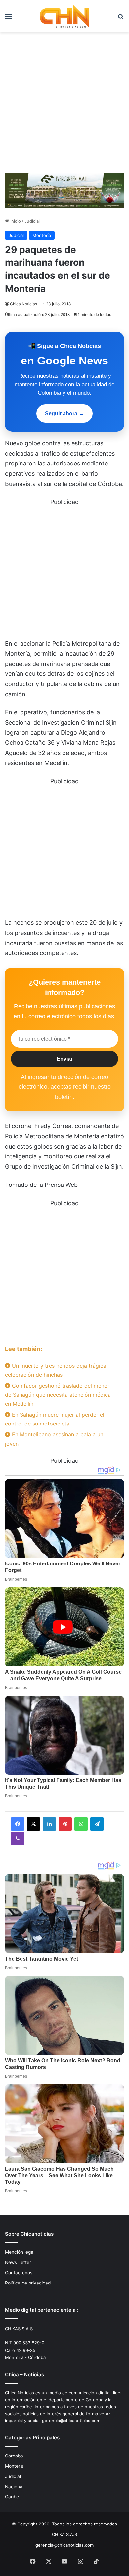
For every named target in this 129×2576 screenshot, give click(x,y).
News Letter (18, 2262)
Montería (42, 235)
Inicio (15, 221)
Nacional (14, 2487)
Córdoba (14, 2456)
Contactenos (19, 2273)
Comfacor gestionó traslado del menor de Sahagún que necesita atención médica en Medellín (58, 1394)
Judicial (32, 221)
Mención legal (20, 2252)
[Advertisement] (64, 100)
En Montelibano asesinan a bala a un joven (54, 1439)
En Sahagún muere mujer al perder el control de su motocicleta (55, 1419)
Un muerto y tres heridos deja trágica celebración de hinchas (56, 1370)
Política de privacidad (28, 2283)
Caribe (12, 2497)
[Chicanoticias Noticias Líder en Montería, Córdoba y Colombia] (64, 16)
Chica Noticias (23, 304)
